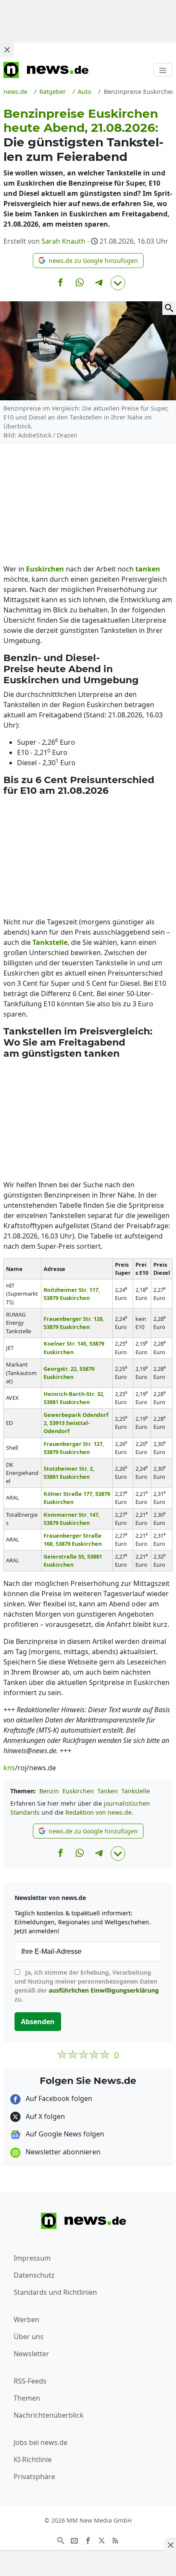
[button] (88, 261)
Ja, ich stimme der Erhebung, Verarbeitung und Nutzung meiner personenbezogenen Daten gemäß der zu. (87, 1986)
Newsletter (31, 2354)
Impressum (32, 2258)
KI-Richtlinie (33, 2459)
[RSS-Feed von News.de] (115, 2540)
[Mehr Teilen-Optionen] (118, 283)
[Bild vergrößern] (169, 308)
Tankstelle (136, 1791)
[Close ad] (7, 50)
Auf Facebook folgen (58, 2098)
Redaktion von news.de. (99, 1812)
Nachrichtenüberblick (49, 2415)
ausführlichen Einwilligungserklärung (104, 1990)
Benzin (49, 1791)
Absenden (38, 2022)
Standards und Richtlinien (55, 2292)
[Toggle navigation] (163, 70)
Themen (27, 2398)
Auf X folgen (44, 2116)
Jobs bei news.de (41, 2442)
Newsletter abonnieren (62, 2152)
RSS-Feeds (30, 2381)
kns (9, 1768)
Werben (26, 2320)
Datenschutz (34, 2275)
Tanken (108, 1791)
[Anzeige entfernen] (170, 2545)
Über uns (29, 2337)
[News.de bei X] (102, 2540)
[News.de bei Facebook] (88, 2540)
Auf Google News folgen (64, 2134)
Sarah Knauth (63, 241)
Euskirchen (78, 1791)
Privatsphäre (34, 2477)
